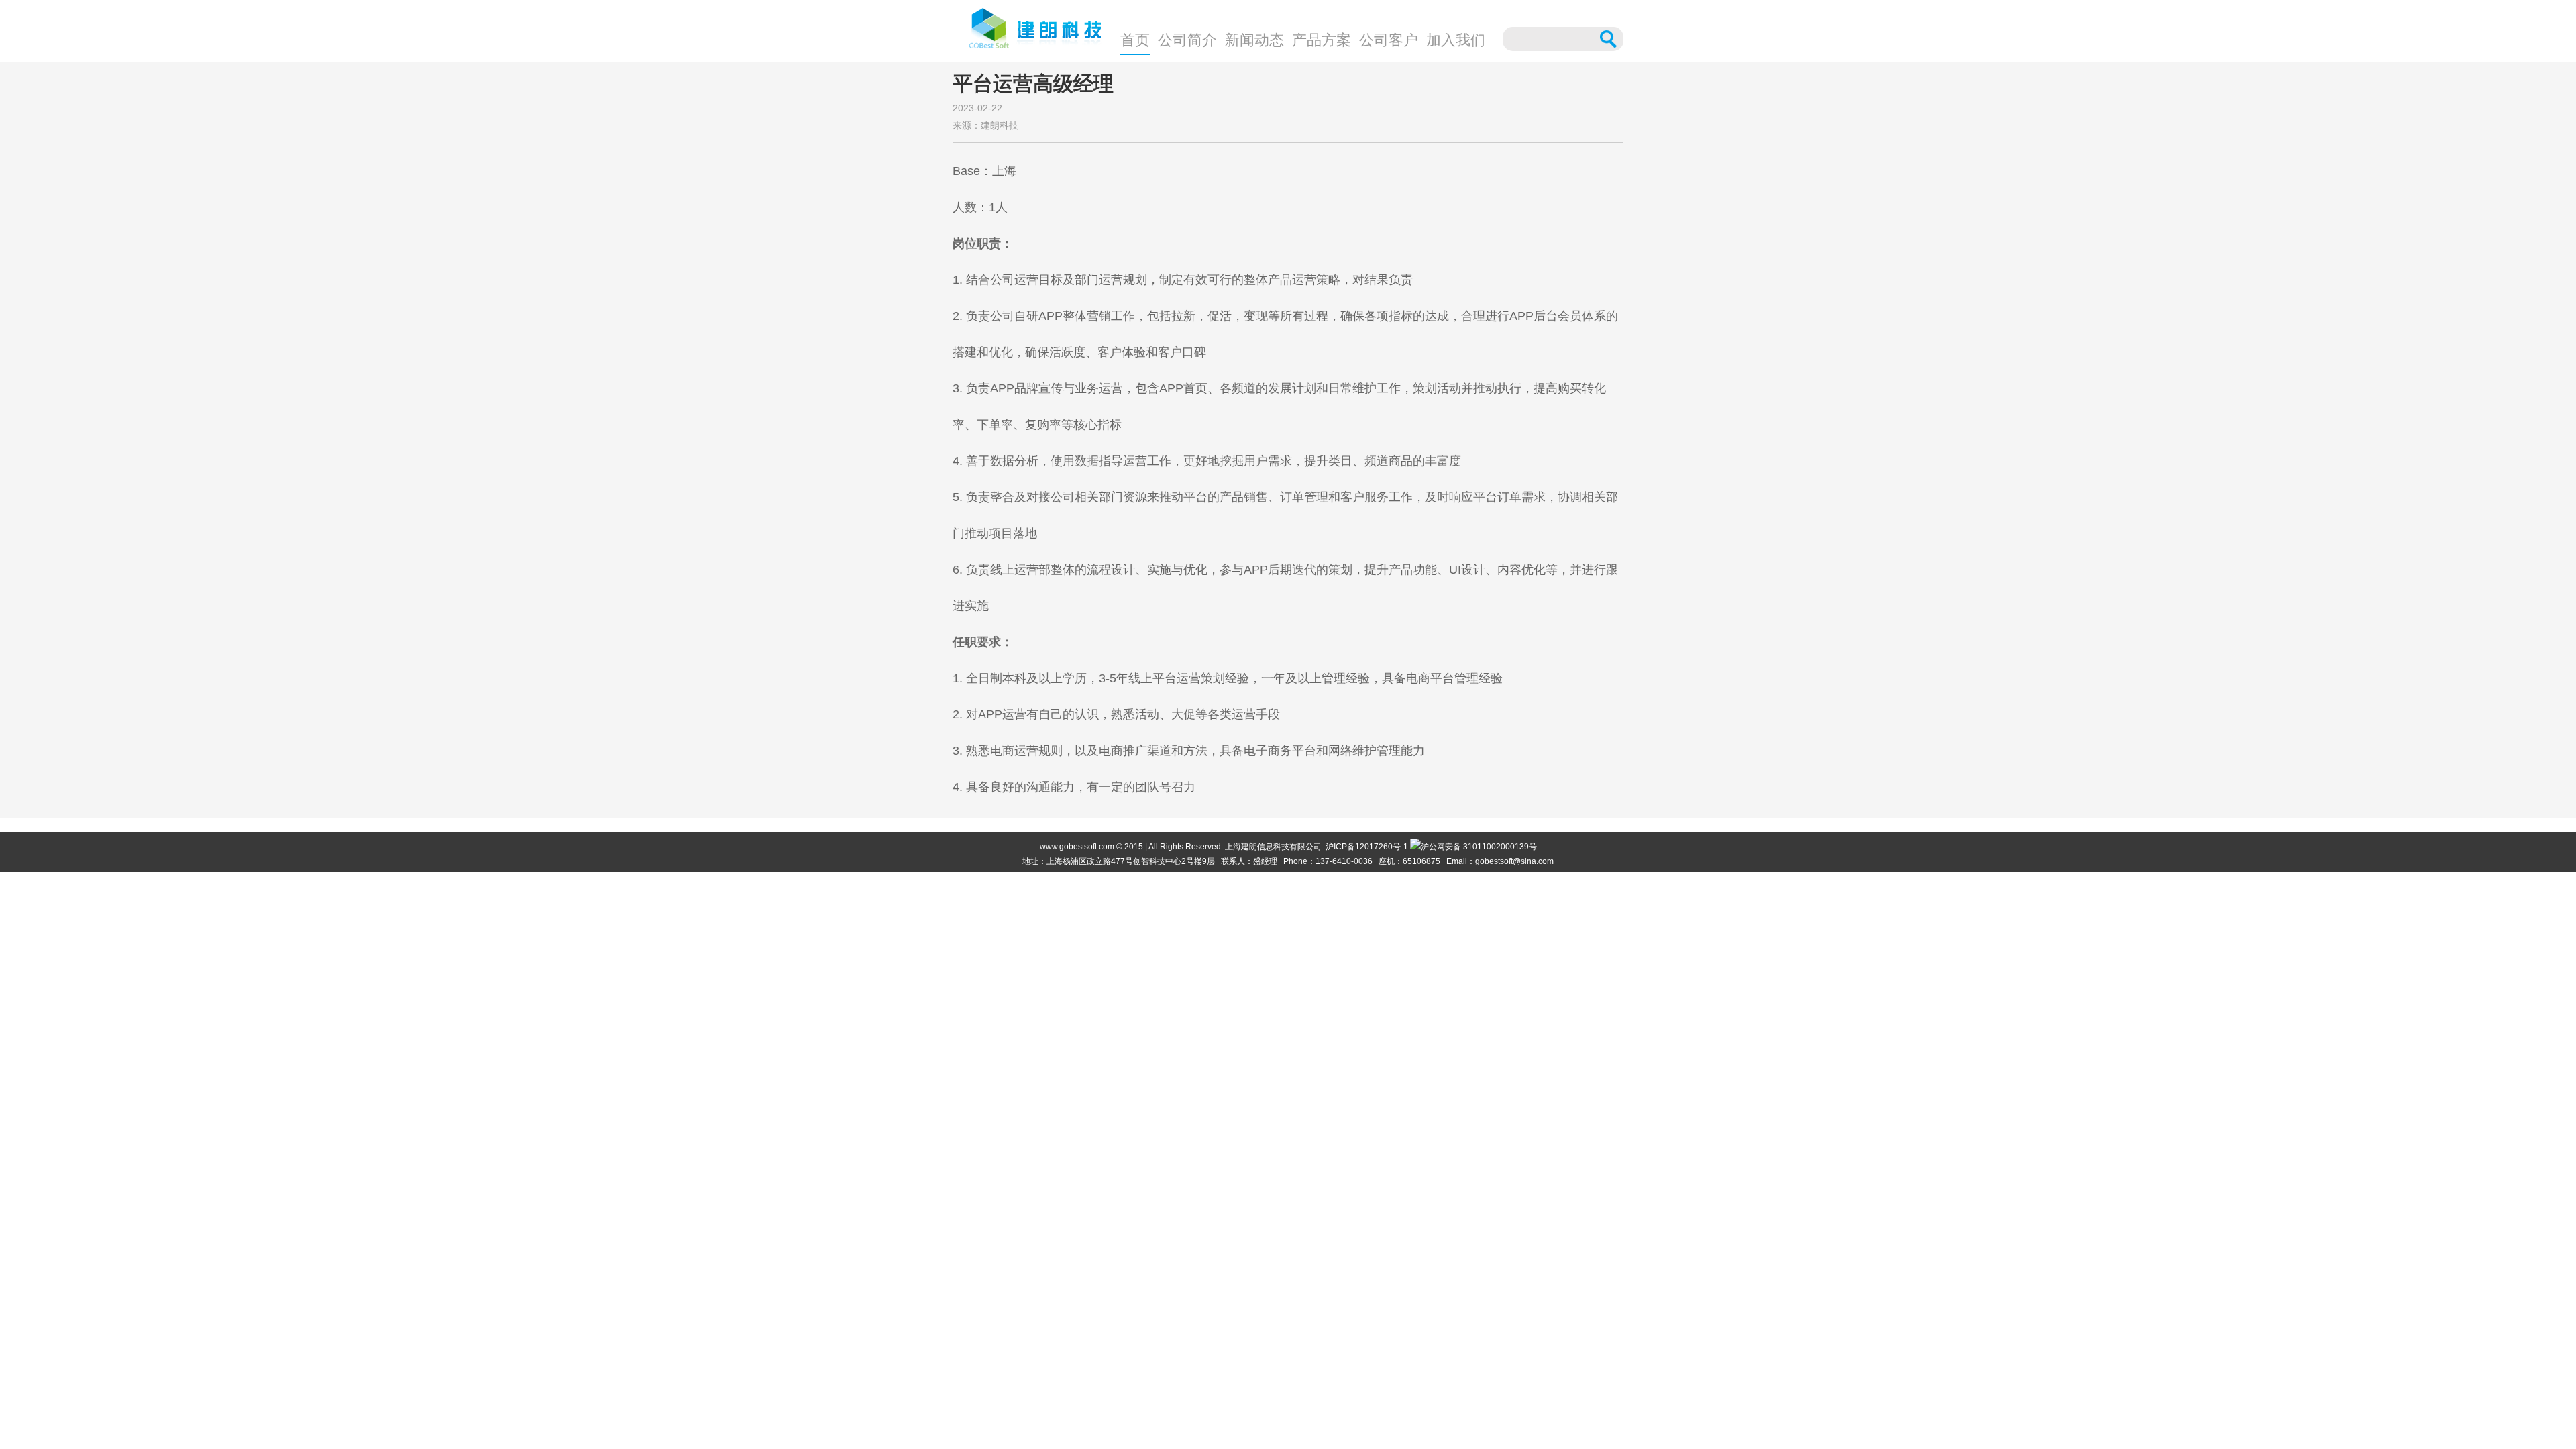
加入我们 (1456, 40)
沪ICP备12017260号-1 (1367, 847)
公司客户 (1389, 40)
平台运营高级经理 (1033, 84)
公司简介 (1187, 40)
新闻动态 (1254, 40)
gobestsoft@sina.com (1514, 861)
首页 (1135, 40)
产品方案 (1322, 40)
